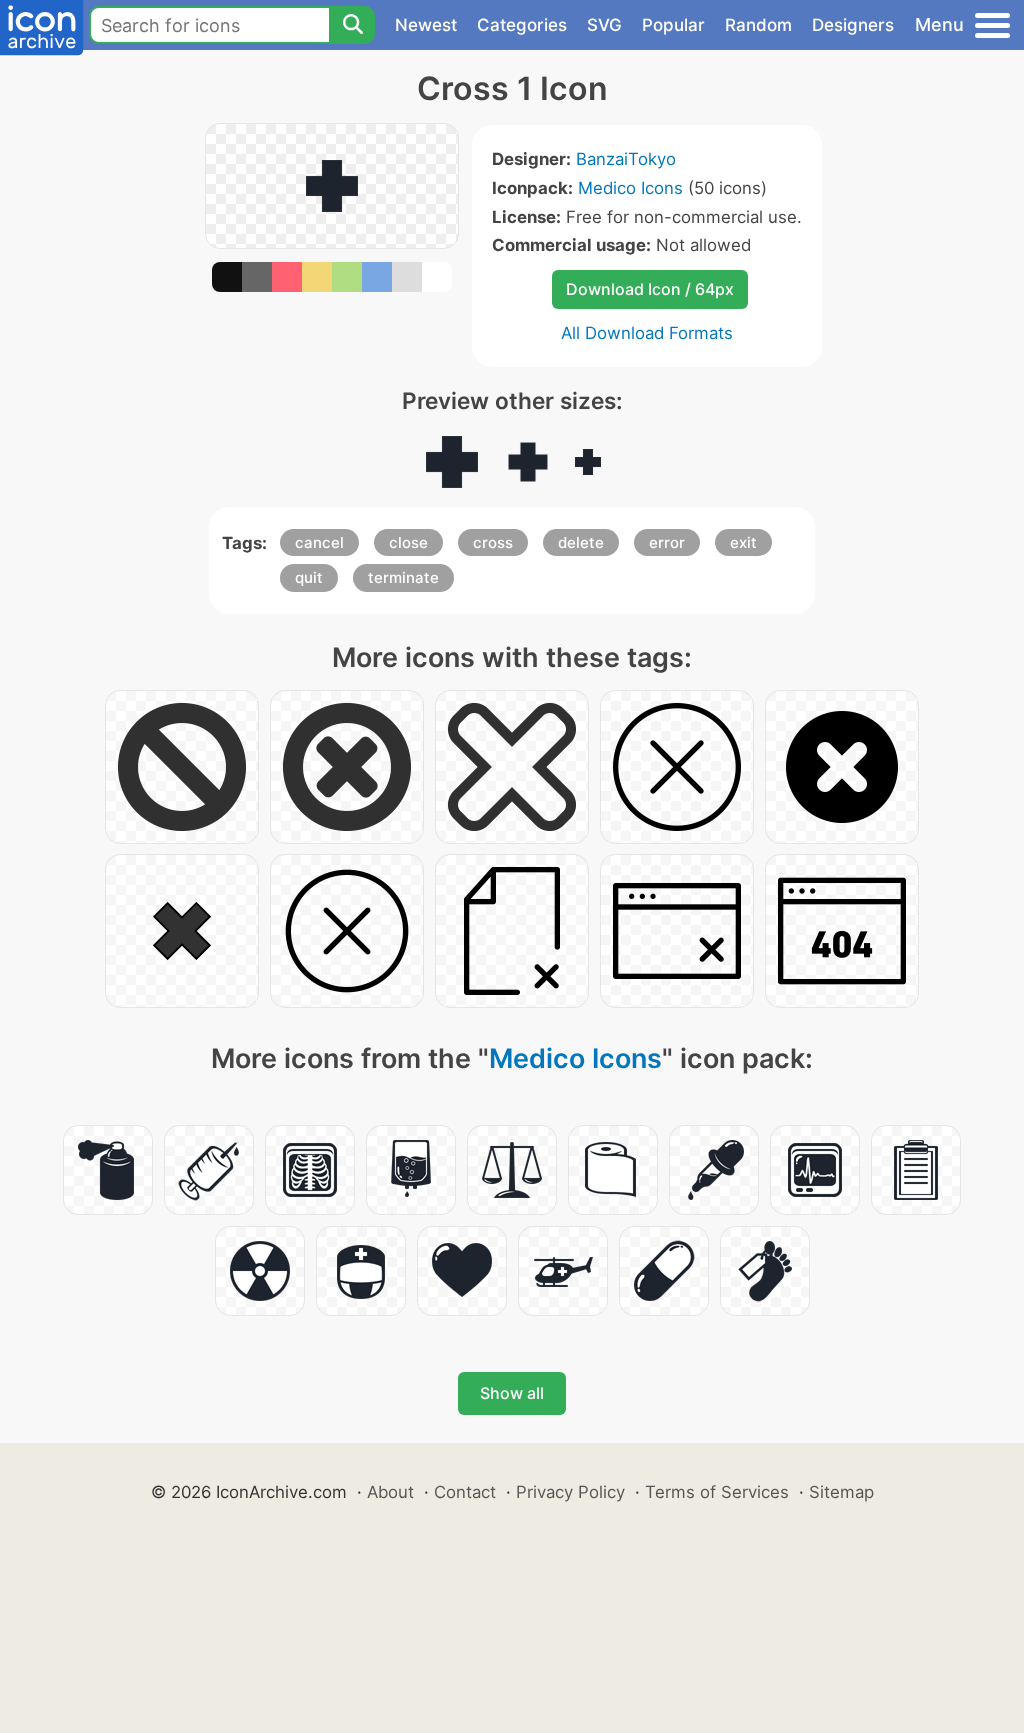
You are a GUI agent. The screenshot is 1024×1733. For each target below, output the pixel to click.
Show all (512, 1393)
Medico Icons (630, 188)
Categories (522, 25)
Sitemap (841, 1492)
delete (581, 542)
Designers (853, 25)
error (667, 542)
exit (743, 542)
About (390, 1492)
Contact (465, 1492)
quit (309, 577)
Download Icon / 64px (650, 289)
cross (493, 542)
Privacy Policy (570, 1492)
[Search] (352, 25)
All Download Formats (647, 333)
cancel (319, 542)
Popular (673, 25)
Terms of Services (717, 1492)
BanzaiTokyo (626, 159)
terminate (403, 577)
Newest (426, 25)
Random (758, 25)
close (408, 542)
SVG (604, 25)
